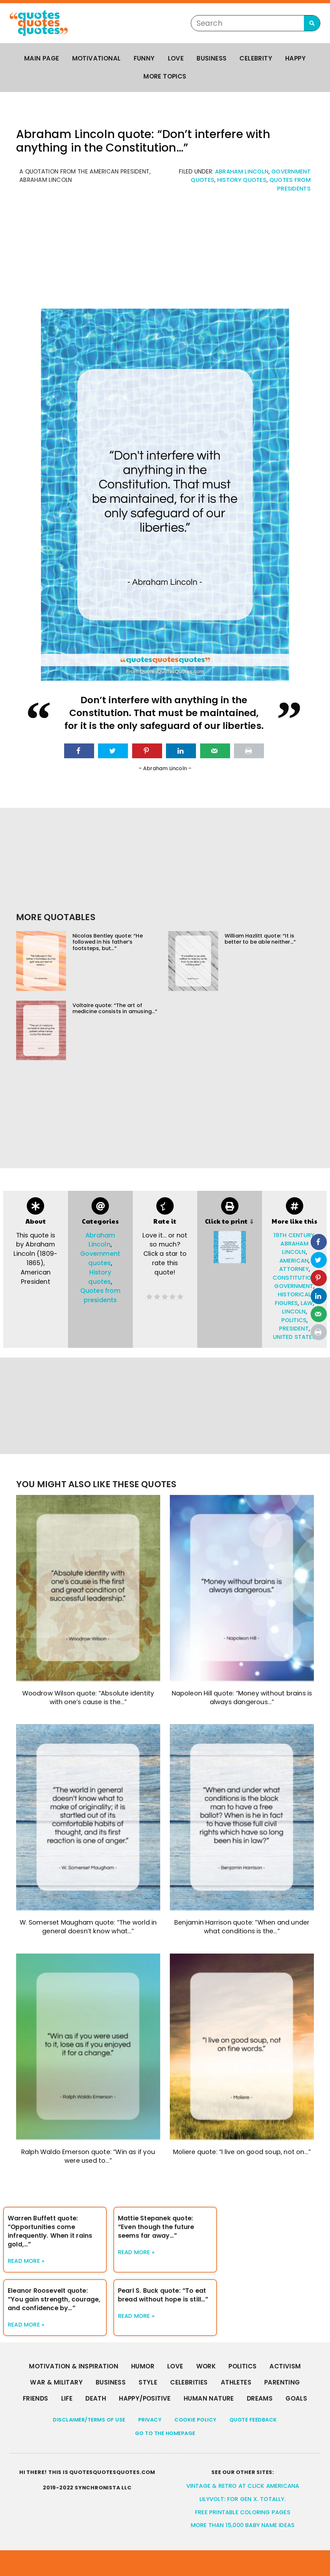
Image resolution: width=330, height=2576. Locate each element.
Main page (42, 58)
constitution (294, 1278)
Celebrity (256, 58)
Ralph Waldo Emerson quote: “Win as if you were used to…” (88, 2156)
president (294, 1329)
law (307, 1303)
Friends (36, 2399)
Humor (143, 2366)
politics (294, 1320)
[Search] (312, 23)
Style (148, 2382)
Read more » (26, 2261)
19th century (294, 1235)
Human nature (209, 2399)
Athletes (236, 2382)
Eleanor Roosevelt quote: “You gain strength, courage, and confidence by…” (54, 2299)
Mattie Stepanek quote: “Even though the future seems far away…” (156, 2227)
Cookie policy (195, 2420)
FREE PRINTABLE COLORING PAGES (243, 2512)
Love (176, 58)
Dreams (260, 2399)
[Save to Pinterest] (147, 751)
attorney (294, 1269)
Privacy (150, 2420)
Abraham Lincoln (242, 172)
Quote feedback (253, 2420)
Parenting (282, 2382)
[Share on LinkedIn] (181, 751)
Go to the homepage (165, 2433)
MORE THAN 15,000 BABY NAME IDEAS (243, 2525)
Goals (296, 2399)
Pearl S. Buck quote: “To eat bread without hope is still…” (163, 2295)
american (294, 1261)
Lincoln (294, 1311)
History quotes (242, 180)
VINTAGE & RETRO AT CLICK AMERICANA (243, 2486)
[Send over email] (215, 751)
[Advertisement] (165, 254)
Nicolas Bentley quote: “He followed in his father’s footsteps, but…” (108, 942)
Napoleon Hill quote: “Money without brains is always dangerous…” (242, 1698)
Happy (296, 58)
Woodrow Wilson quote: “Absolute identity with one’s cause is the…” (88, 1698)
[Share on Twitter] (113, 751)
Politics (243, 2366)
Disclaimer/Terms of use (89, 2420)
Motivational (97, 58)
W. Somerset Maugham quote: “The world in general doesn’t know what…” (88, 1927)
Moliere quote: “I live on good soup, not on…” (242, 2152)
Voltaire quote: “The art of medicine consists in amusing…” (115, 1008)
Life (67, 2399)
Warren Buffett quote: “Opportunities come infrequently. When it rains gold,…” (50, 2231)
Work (206, 2366)
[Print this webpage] (249, 751)
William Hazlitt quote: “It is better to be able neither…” (260, 939)
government (294, 1286)
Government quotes (100, 1258)
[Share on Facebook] (79, 751)
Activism (285, 2366)
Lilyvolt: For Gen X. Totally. (243, 2499)
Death (96, 2399)
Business (212, 58)
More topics (165, 76)
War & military (56, 2382)
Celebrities (189, 2382)
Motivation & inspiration (74, 2366)
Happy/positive (145, 2399)
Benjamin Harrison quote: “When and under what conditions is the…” (242, 1927)
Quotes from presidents (100, 1295)
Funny (144, 58)
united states (294, 1337)
